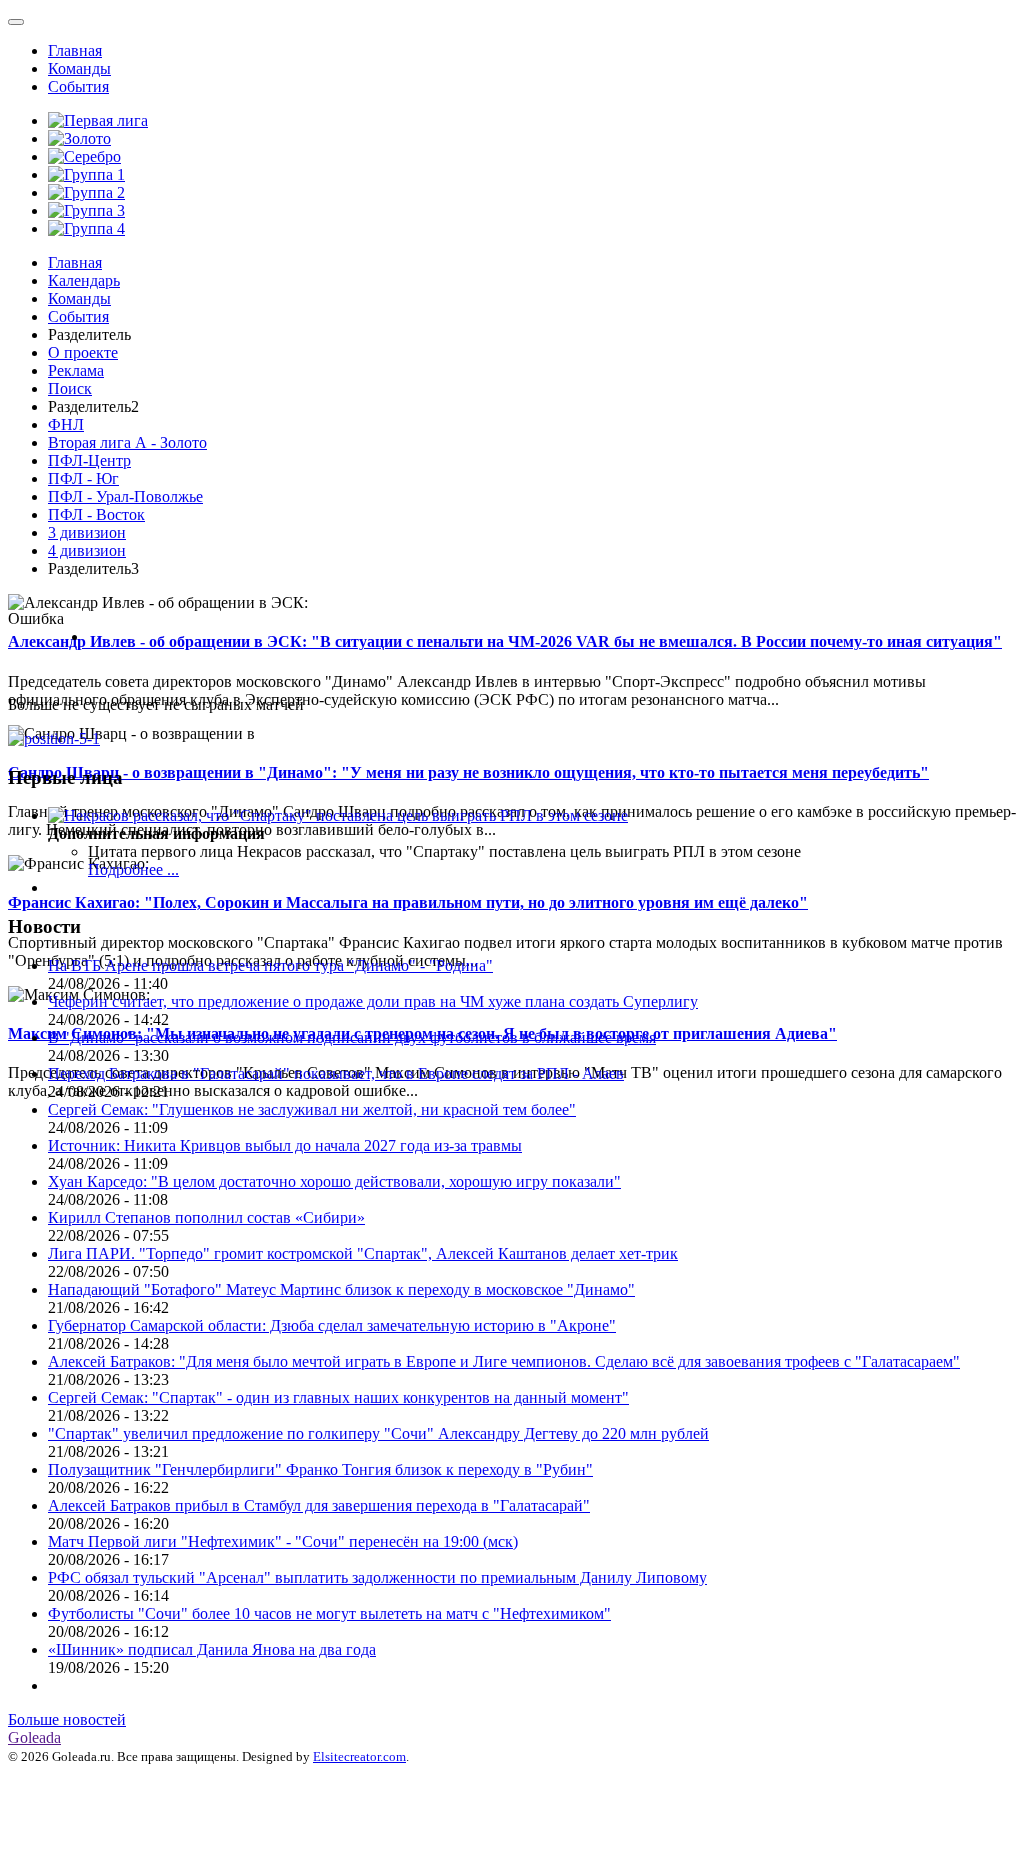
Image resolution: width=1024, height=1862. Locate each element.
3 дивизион (87, 532)
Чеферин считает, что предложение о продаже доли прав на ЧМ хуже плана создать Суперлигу (373, 1001)
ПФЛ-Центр (89, 460)
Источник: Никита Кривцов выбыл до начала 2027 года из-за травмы (285, 1145)
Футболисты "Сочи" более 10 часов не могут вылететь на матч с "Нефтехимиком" (329, 1613)
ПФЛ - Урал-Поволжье (125, 496)
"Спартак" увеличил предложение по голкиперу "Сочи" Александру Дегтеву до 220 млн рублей (378, 1433)
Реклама (76, 370)
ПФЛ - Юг (83, 478)
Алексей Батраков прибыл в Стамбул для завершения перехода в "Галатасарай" (319, 1505)
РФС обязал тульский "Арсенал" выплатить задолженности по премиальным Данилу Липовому (377, 1577)
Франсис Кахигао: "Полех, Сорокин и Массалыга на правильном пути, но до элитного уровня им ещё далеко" (408, 902)
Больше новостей (67, 1719)
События (78, 86)
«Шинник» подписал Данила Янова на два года (212, 1649)
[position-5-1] (54, 738)
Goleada (34, 1737)
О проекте (83, 352)
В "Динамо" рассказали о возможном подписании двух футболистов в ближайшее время (352, 1037)
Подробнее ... (133, 869)
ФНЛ (66, 424)
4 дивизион (87, 550)
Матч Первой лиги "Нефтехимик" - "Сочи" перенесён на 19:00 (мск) (283, 1541)
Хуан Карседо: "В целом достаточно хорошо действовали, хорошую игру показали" (334, 1181)
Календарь (84, 280)
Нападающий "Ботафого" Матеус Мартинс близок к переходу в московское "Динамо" (341, 1289)
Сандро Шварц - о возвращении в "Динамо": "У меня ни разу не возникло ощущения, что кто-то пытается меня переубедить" (468, 772)
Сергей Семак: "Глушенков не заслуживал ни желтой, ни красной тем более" (312, 1109)
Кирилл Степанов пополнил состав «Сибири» (206, 1217)
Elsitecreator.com (359, 1756)
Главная (75, 50)
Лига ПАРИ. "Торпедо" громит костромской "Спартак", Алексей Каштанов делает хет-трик (363, 1253)
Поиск (70, 388)
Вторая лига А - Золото (127, 442)
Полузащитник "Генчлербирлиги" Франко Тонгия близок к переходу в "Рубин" (320, 1469)
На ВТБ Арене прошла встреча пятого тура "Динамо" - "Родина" (270, 965)
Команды (79, 68)
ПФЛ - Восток (96, 514)
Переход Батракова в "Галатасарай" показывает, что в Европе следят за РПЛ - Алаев (336, 1073)
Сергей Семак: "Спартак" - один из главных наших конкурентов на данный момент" (338, 1397)
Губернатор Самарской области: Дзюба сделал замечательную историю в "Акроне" (332, 1325)
